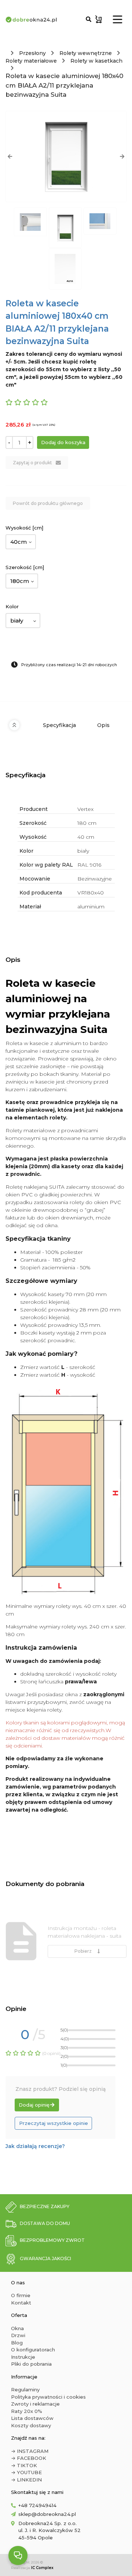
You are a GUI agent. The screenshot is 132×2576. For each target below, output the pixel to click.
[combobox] (21, 542)
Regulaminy (25, 2389)
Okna (17, 2328)
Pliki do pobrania (31, 2364)
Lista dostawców (32, 2418)
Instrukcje (23, 2357)
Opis (103, 725)
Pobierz (84, 1951)
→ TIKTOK (24, 2465)
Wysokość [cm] (24, 528)
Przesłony (32, 53)
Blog (17, 2343)
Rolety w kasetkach (96, 61)
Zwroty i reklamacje (35, 2404)
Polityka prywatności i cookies (48, 2397)
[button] (10, 156)
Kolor (12, 606)
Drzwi (18, 2335)
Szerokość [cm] (25, 567)
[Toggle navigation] (118, 19)
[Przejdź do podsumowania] (99, 19)
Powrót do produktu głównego (48, 503)
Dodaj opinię (34, 2105)
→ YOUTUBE (26, 2472)
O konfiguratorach (33, 2350)
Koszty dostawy (31, 2425)
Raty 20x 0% (27, 2411)
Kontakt (21, 2303)
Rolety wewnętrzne (86, 53)
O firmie (21, 2295)
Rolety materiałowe (31, 61)
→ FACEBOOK (29, 2458)
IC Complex (42, 2568)
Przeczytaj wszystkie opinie (54, 2123)
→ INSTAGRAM (30, 2451)
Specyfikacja (59, 725)
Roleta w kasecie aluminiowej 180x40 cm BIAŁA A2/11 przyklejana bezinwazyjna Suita (64, 85)
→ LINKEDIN (26, 2480)
